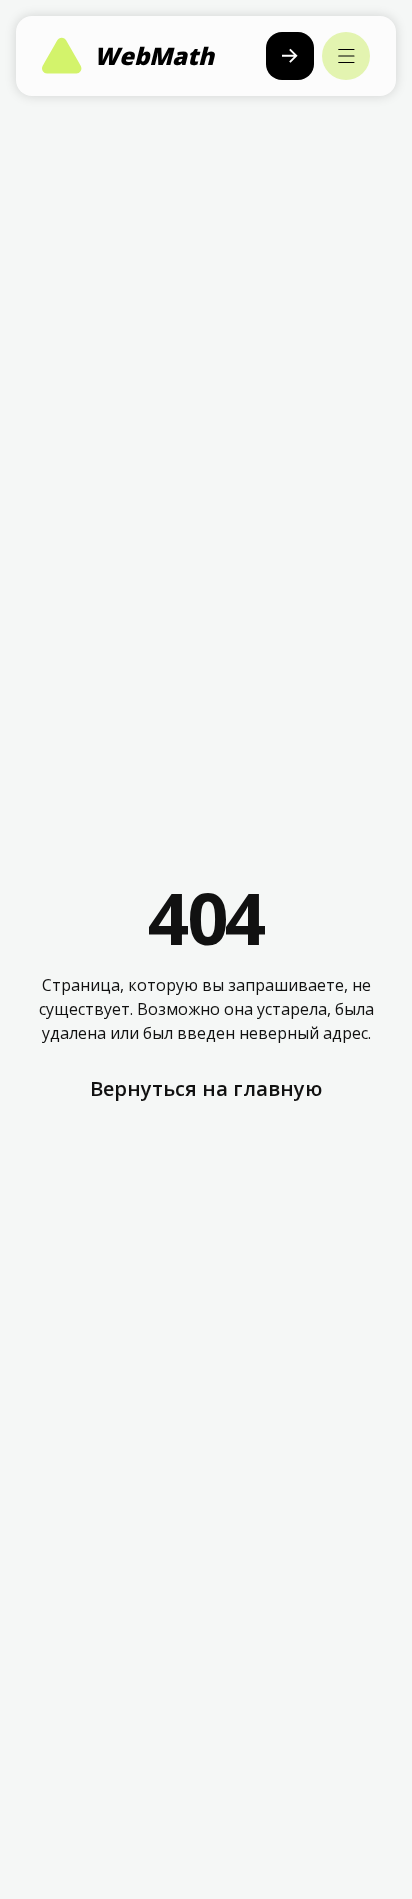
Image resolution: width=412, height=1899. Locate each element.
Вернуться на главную (206, 1088)
